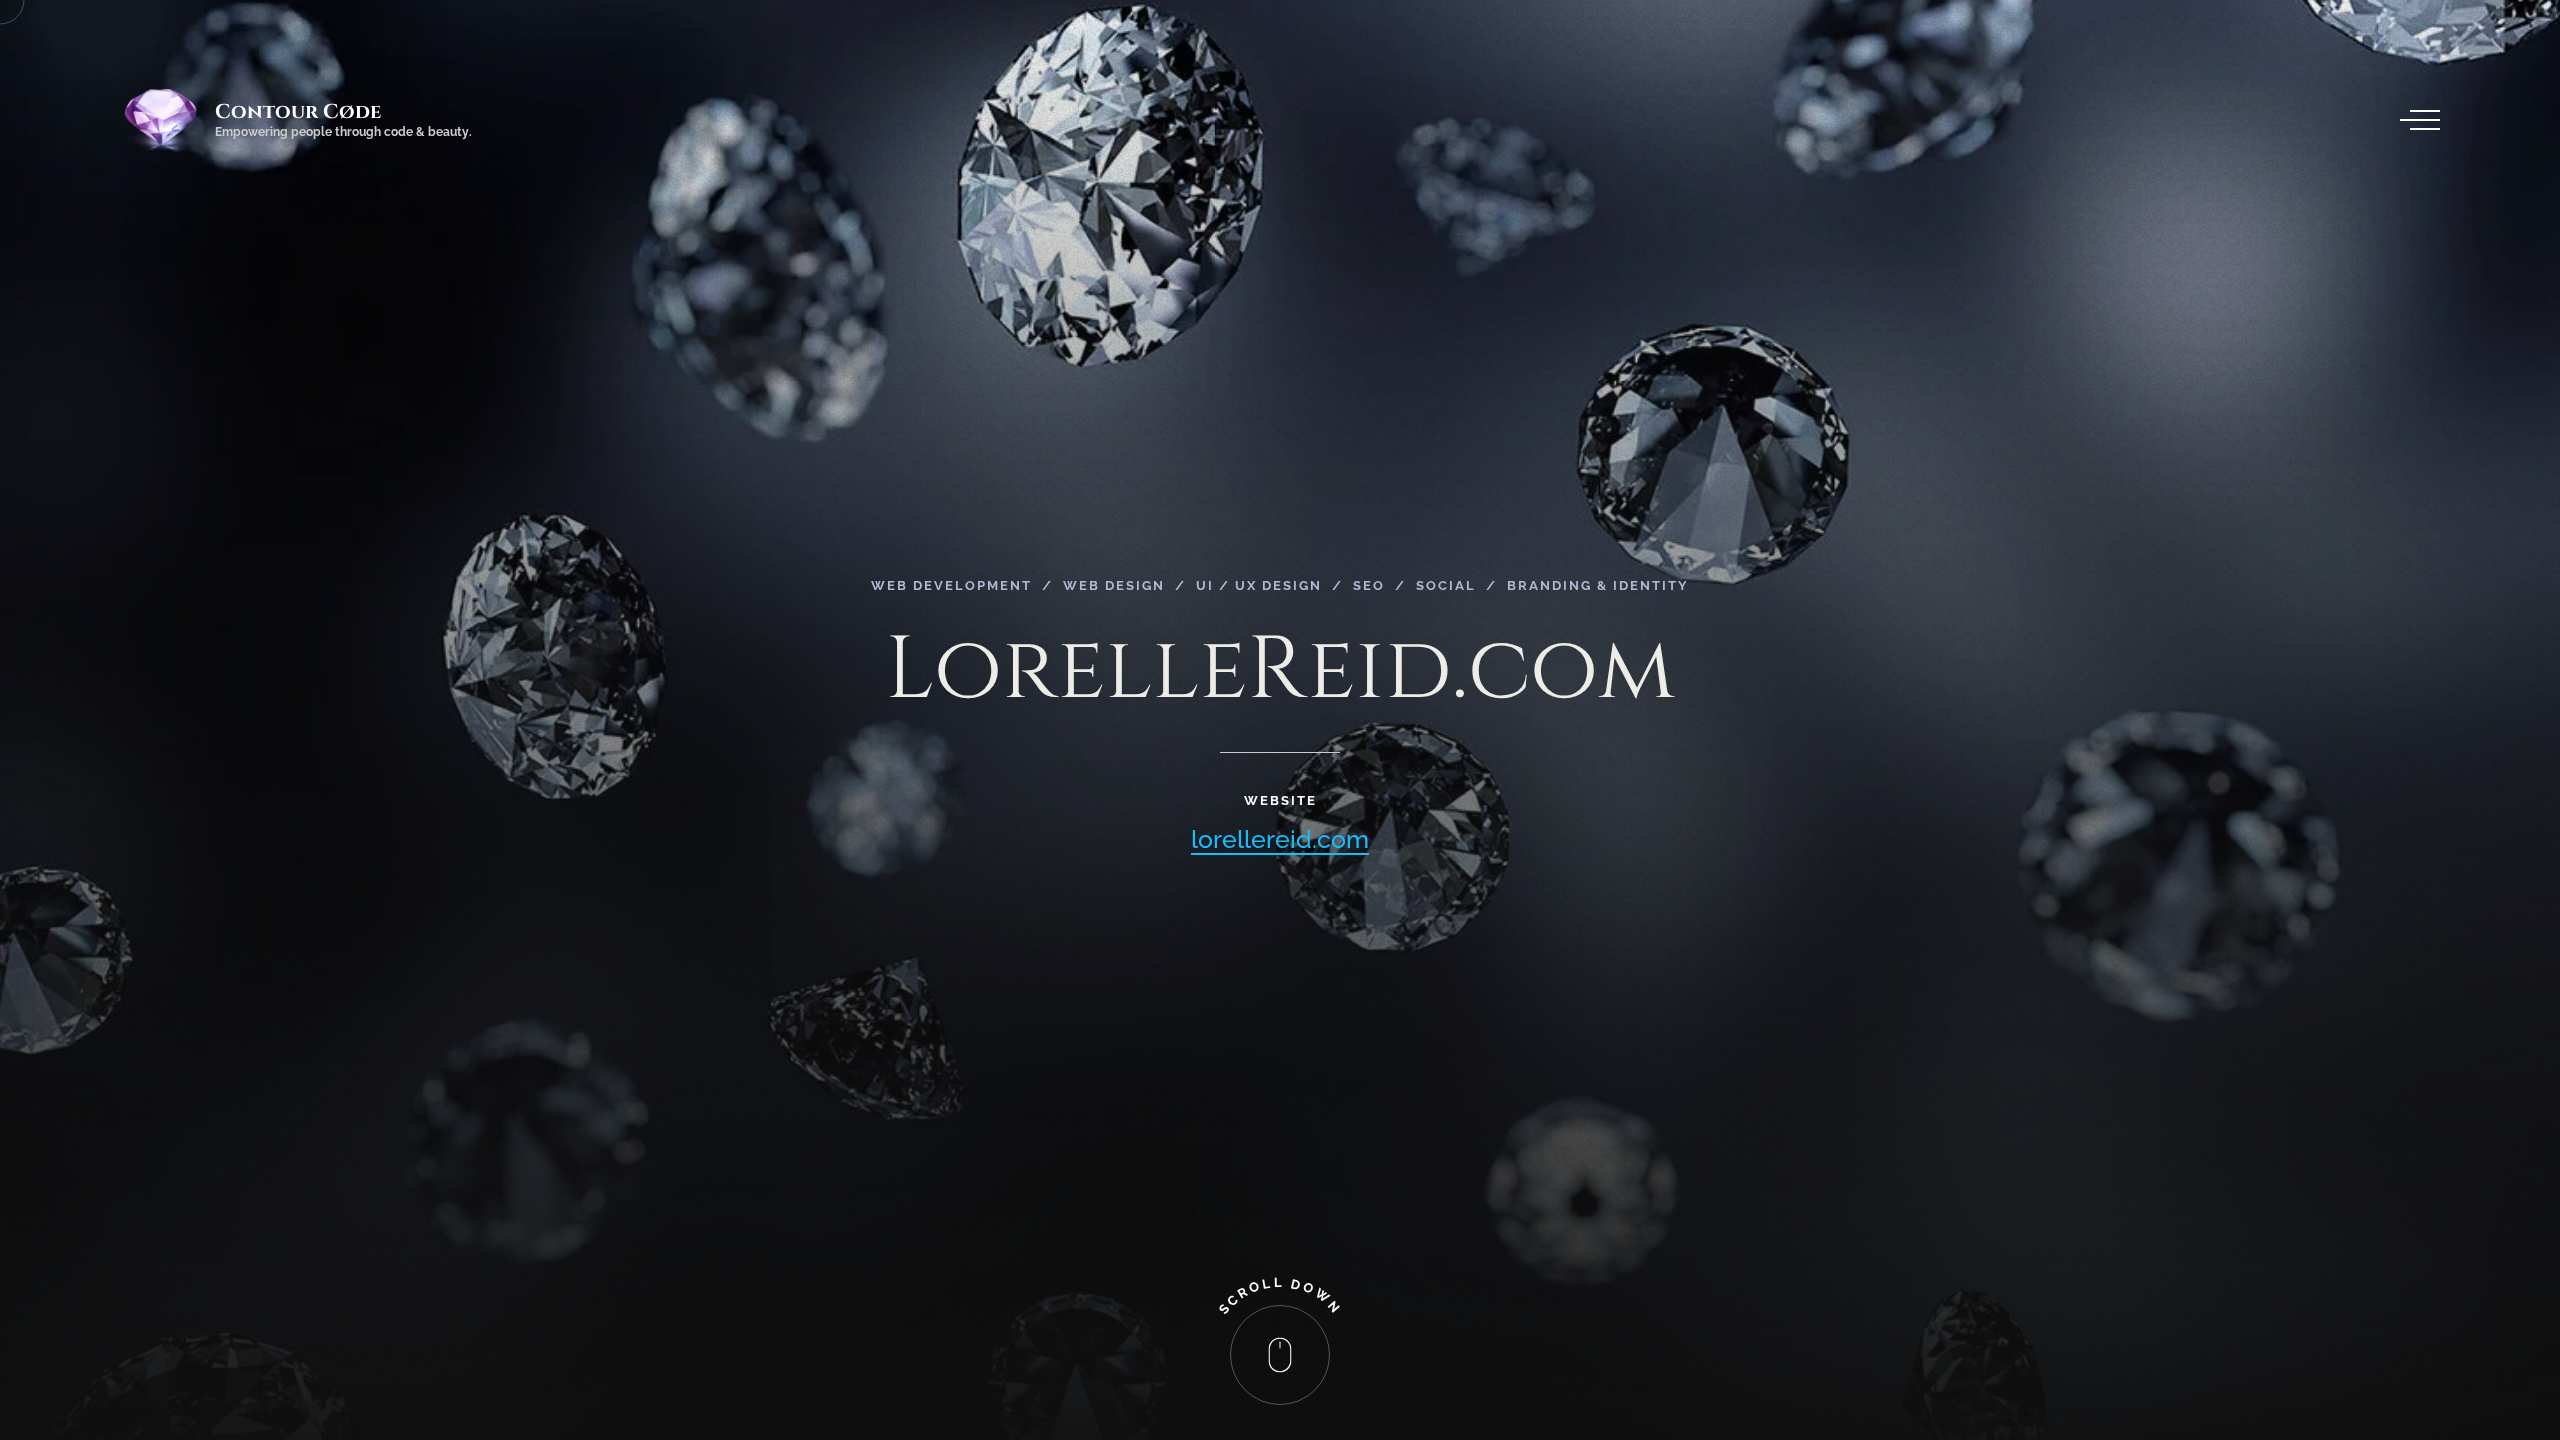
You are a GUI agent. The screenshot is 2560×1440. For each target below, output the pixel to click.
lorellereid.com (1280, 839)
